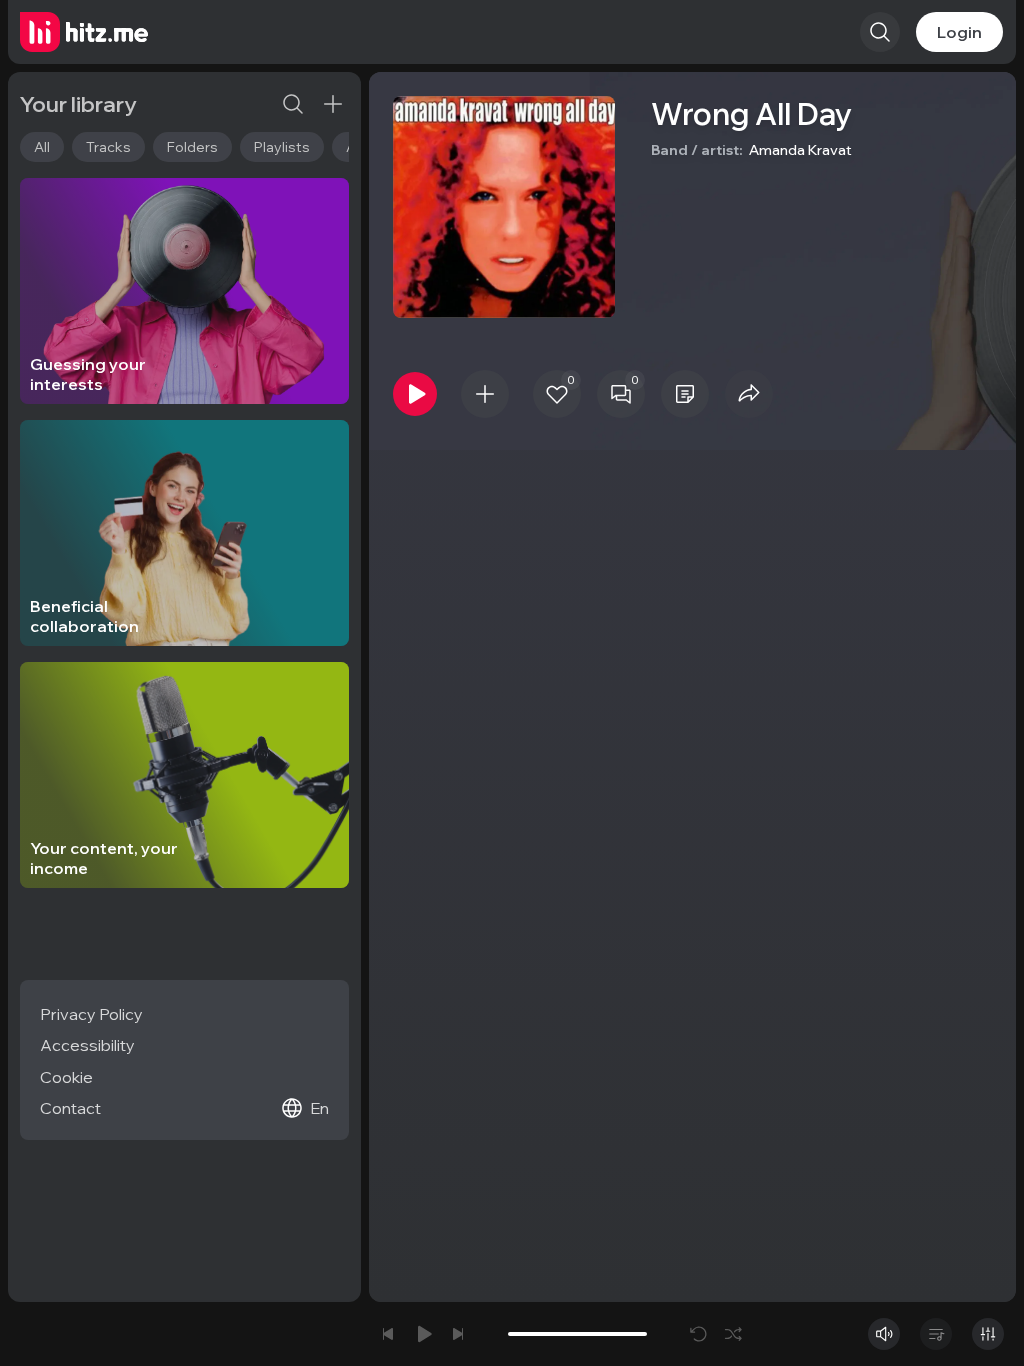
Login (959, 32)
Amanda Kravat (800, 150)
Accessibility (87, 1045)
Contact (70, 1108)
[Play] (415, 394)
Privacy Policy (91, 1014)
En (319, 1108)
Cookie (66, 1077)
